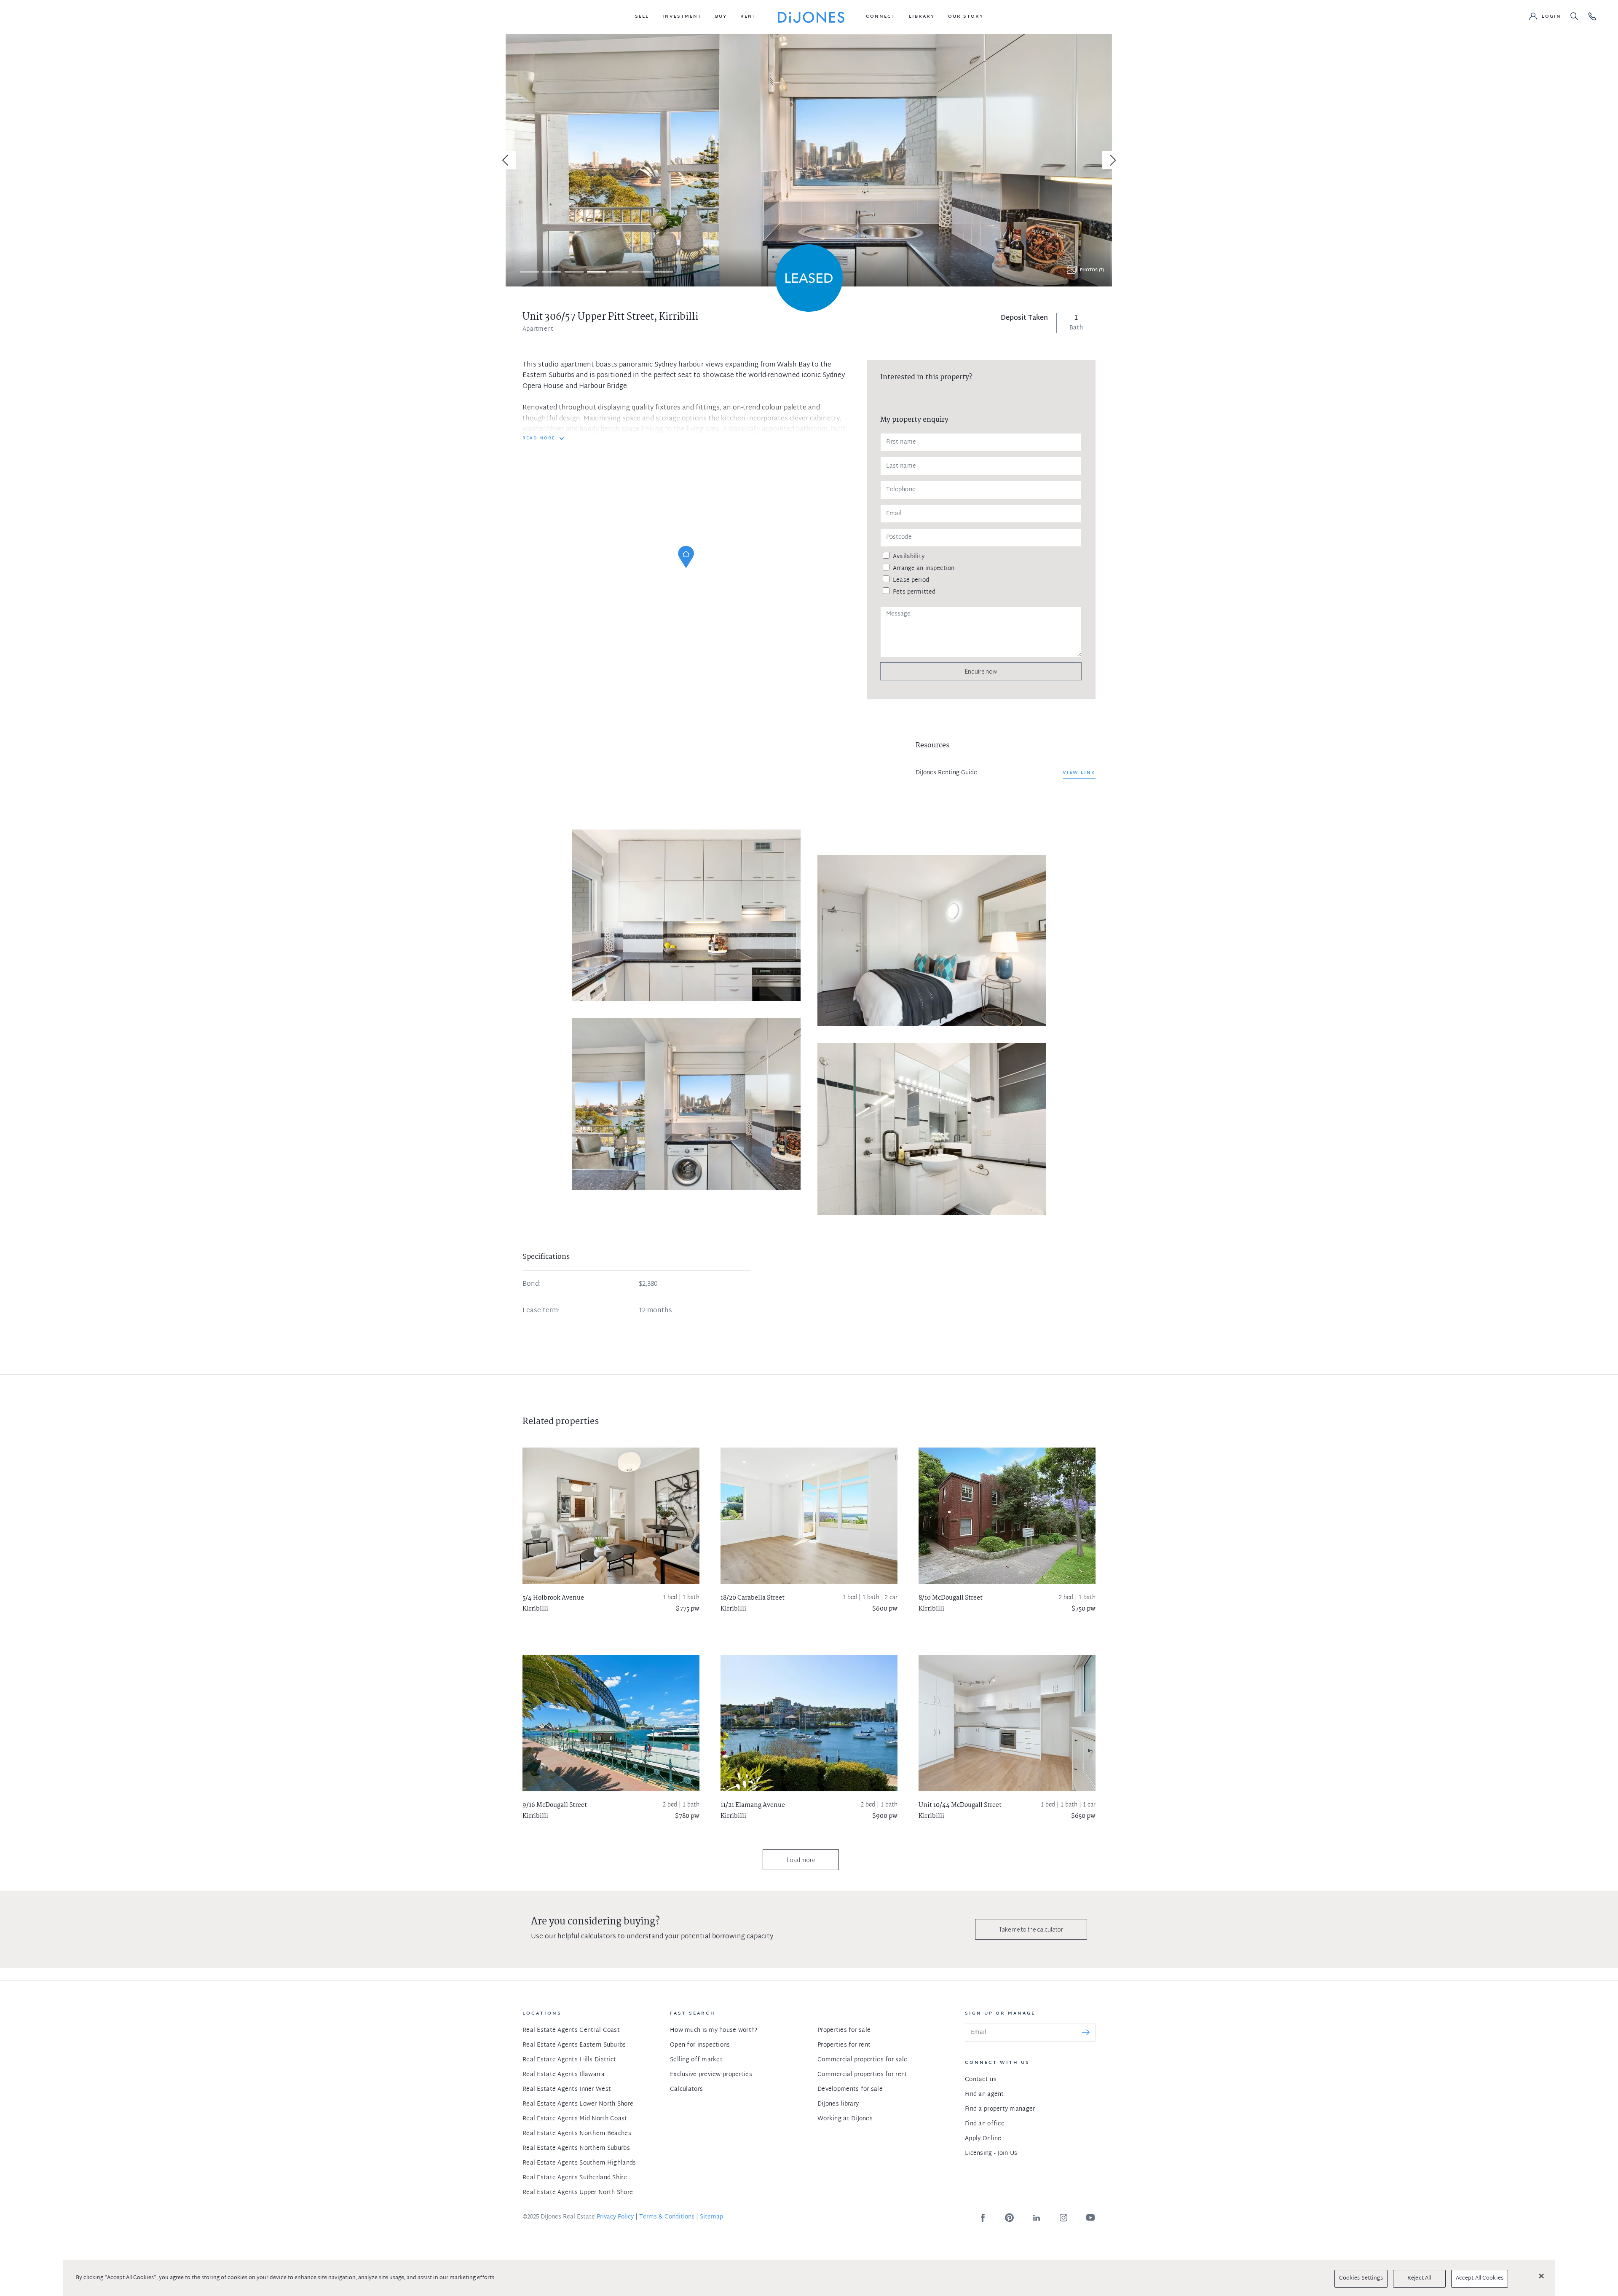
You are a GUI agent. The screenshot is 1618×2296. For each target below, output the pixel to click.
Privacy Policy (615, 2217)
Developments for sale (850, 2089)
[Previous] (506, 160)
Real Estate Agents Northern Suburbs (576, 2148)
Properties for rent (844, 2045)
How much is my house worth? (714, 2030)
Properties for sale (844, 2030)
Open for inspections (700, 2045)
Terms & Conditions (667, 2217)
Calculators (686, 2089)
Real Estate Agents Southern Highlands (579, 2163)
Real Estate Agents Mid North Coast (575, 2119)
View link (1079, 773)
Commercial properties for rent (862, 2075)
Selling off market (696, 2060)
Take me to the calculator (1031, 1929)
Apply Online (983, 2139)
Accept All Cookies (1480, 2278)
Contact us (981, 2080)
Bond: (532, 1284)
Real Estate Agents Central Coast (571, 2030)
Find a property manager (1000, 2109)
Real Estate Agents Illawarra (564, 2075)
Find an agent (984, 2094)
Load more (801, 1860)
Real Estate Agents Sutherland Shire (575, 2178)
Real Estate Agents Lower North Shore (578, 2104)
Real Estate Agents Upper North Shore (578, 2193)
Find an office (985, 2124)
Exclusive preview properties (711, 2075)
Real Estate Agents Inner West (567, 2089)
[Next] (1112, 160)
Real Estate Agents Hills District (569, 2060)
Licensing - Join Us (991, 2153)
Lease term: (541, 1311)
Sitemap (711, 2217)
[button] (642, 17)
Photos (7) (1092, 270)
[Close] (1541, 2276)
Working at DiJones (845, 2119)
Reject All (1419, 2278)
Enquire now (981, 671)
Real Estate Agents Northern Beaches (577, 2134)
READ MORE (539, 439)
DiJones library (838, 2104)
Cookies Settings (1361, 2278)
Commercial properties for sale (862, 2060)
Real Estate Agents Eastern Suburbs (574, 2045)
